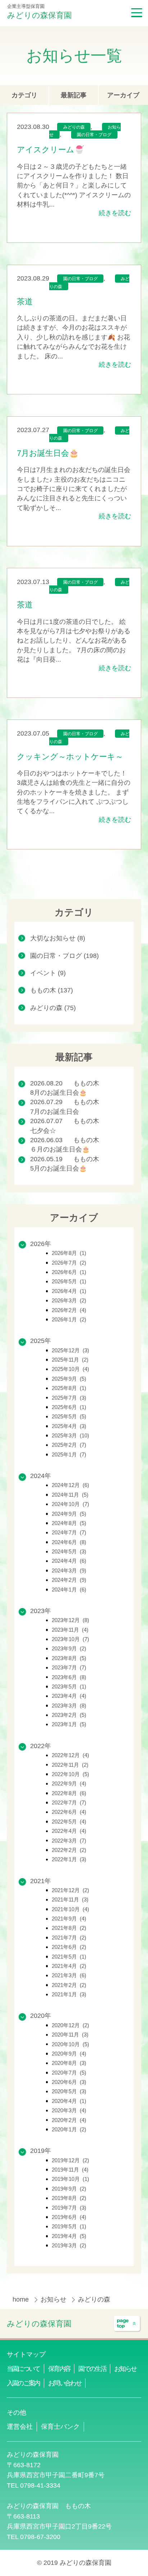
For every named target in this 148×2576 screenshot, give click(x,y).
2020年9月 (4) (69, 2054)
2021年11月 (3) (70, 1899)
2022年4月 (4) (69, 1831)
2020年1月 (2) (69, 2129)
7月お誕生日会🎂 (48, 453)
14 (93, 879)
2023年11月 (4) (70, 1630)
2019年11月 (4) (70, 2170)
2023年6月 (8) (69, 1677)
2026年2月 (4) (69, 1310)
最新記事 (74, 95)
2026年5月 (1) (69, 1281)
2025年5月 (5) (69, 1416)
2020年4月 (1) (69, 2101)
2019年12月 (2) (70, 2160)
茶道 (25, 302)
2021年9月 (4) (69, 1919)
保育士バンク (60, 2427)
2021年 (41, 1881)
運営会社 (20, 2427)
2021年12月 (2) (70, 1890)
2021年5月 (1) (69, 1957)
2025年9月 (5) (69, 1379)
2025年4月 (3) (69, 1426)
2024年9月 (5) (69, 1514)
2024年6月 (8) (69, 1542)
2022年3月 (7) (69, 1841)
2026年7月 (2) (69, 1263)
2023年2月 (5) (69, 1715)
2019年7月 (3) (69, 2208)
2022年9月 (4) (69, 1783)
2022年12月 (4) (70, 1755)
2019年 (41, 2151)
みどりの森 (74, 128)
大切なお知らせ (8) (58, 938)
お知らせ (54, 2299)
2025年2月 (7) (69, 1445)
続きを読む (115, 213)
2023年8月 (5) (69, 1658)
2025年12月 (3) (70, 1350)
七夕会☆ (43, 1131)
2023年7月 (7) (69, 1667)
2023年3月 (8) (69, 1706)
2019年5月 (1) (69, 2226)
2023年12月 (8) (70, 1620)
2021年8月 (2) (69, 1928)
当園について (23, 2369)
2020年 (41, 2016)
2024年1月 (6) (69, 1590)
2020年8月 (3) (69, 2063)
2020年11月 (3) (70, 2035)
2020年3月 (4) (69, 2110)
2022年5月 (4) (69, 1822)
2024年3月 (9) (69, 1570)
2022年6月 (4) (69, 1812)
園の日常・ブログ (94, 135)
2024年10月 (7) (70, 1504)
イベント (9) (48, 973)
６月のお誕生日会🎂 (60, 1149)
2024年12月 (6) (70, 1485)
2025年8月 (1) (69, 1388)
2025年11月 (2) (70, 1360)
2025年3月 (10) (70, 1435)
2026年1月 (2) (69, 1319)
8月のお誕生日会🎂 (59, 1093)
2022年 (41, 1746)
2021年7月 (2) (69, 1938)
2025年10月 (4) (70, 1369)
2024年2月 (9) (69, 1580)
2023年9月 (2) (69, 1648)
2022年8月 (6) (69, 1793)
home (22, 2299)
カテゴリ (24, 95)
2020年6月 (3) (69, 2082)
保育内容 (59, 2369)
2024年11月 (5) (70, 1495)
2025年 (41, 1341)
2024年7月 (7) (69, 1532)
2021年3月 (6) (69, 1975)
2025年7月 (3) (69, 1398)
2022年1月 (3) (69, 1859)
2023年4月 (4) (69, 1696)
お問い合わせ (65, 2383)
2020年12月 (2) (70, 2025)
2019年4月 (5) (69, 2236)
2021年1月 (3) (69, 1994)
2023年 (41, 1611)
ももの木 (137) (52, 990)
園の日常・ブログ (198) (64, 956)
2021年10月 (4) (70, 1909)
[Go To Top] (127, 2324)
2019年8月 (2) (69, 2198)
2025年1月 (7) (69, 1454)
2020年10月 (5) (70, 2044)
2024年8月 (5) (69, 1523)
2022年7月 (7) (69, 1803)
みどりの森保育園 (40, 15)
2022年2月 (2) (69, 1850)
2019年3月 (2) (69, 2245)
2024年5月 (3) (69, 1551)
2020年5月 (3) (69, 2091)
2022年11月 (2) (70, 1765)
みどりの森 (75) (53, 1008)
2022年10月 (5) (70, 1774)
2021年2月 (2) (69, 1985)
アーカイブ (123, 95)
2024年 (41, 1476)
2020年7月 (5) (69, 2073)
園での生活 (92, 2369)
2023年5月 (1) (69, 1687)
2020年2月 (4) (69, 2120)
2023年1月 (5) (69, 1724)
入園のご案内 (23, 2383)
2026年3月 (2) (69, 1300)
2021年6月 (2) (69, 1947)
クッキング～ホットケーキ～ (70, 757)
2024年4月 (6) (69, 1561)
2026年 (41, 1244)
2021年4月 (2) (69, 1966)
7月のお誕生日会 (55, 1112)
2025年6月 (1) (69, 1407)
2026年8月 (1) (69, 1253)
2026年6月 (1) (69, 1272)
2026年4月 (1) (69, 1291)
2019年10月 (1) (70, 2179)
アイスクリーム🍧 (50, 150)
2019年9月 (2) (69, 2189)
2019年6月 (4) (69, 2217)
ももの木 (86, 1083)
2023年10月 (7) (70, 1639)
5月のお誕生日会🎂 (59, 1168)
